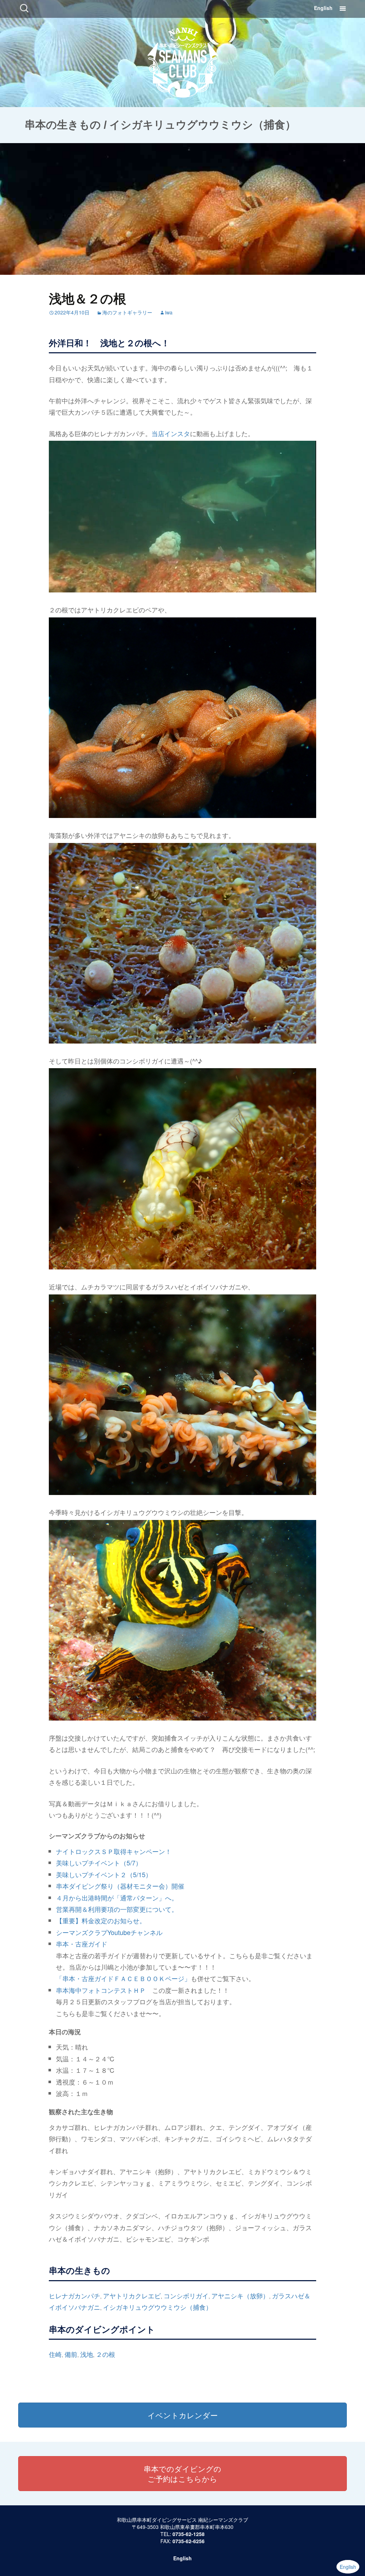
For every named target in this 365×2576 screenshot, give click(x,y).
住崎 (55, 2354)
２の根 (106, 2354)
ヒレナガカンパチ (74, 2295)
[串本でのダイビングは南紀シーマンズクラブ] (183, 61)
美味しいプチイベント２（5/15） (104, 1874)
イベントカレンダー (183, 2415)
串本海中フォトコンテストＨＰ (101, 1990)
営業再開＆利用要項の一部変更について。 (117, 1909)
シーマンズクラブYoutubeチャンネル (109, 1932)
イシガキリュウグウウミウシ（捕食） (158, 2307)
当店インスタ (171, 433)
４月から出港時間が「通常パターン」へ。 (117, 1898)
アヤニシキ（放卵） (240, 2295)
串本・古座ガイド (82, 1944)
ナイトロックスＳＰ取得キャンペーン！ (114, 1851)
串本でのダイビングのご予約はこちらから (182, 2474)
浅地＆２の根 (88, 298)
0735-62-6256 (189, 2541)
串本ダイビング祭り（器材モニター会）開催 (120, 1886)
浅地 (87, 2354)
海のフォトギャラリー (127, 312)
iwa (169, 312)
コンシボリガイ (186, 2295)
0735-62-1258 (189, 2534)
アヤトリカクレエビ (132, 2295)
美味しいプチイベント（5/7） (99, 1863)
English (323, 8)
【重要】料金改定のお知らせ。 (101, 1920)
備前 (71, 2354)
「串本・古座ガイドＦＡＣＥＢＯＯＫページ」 (123, 1978)
